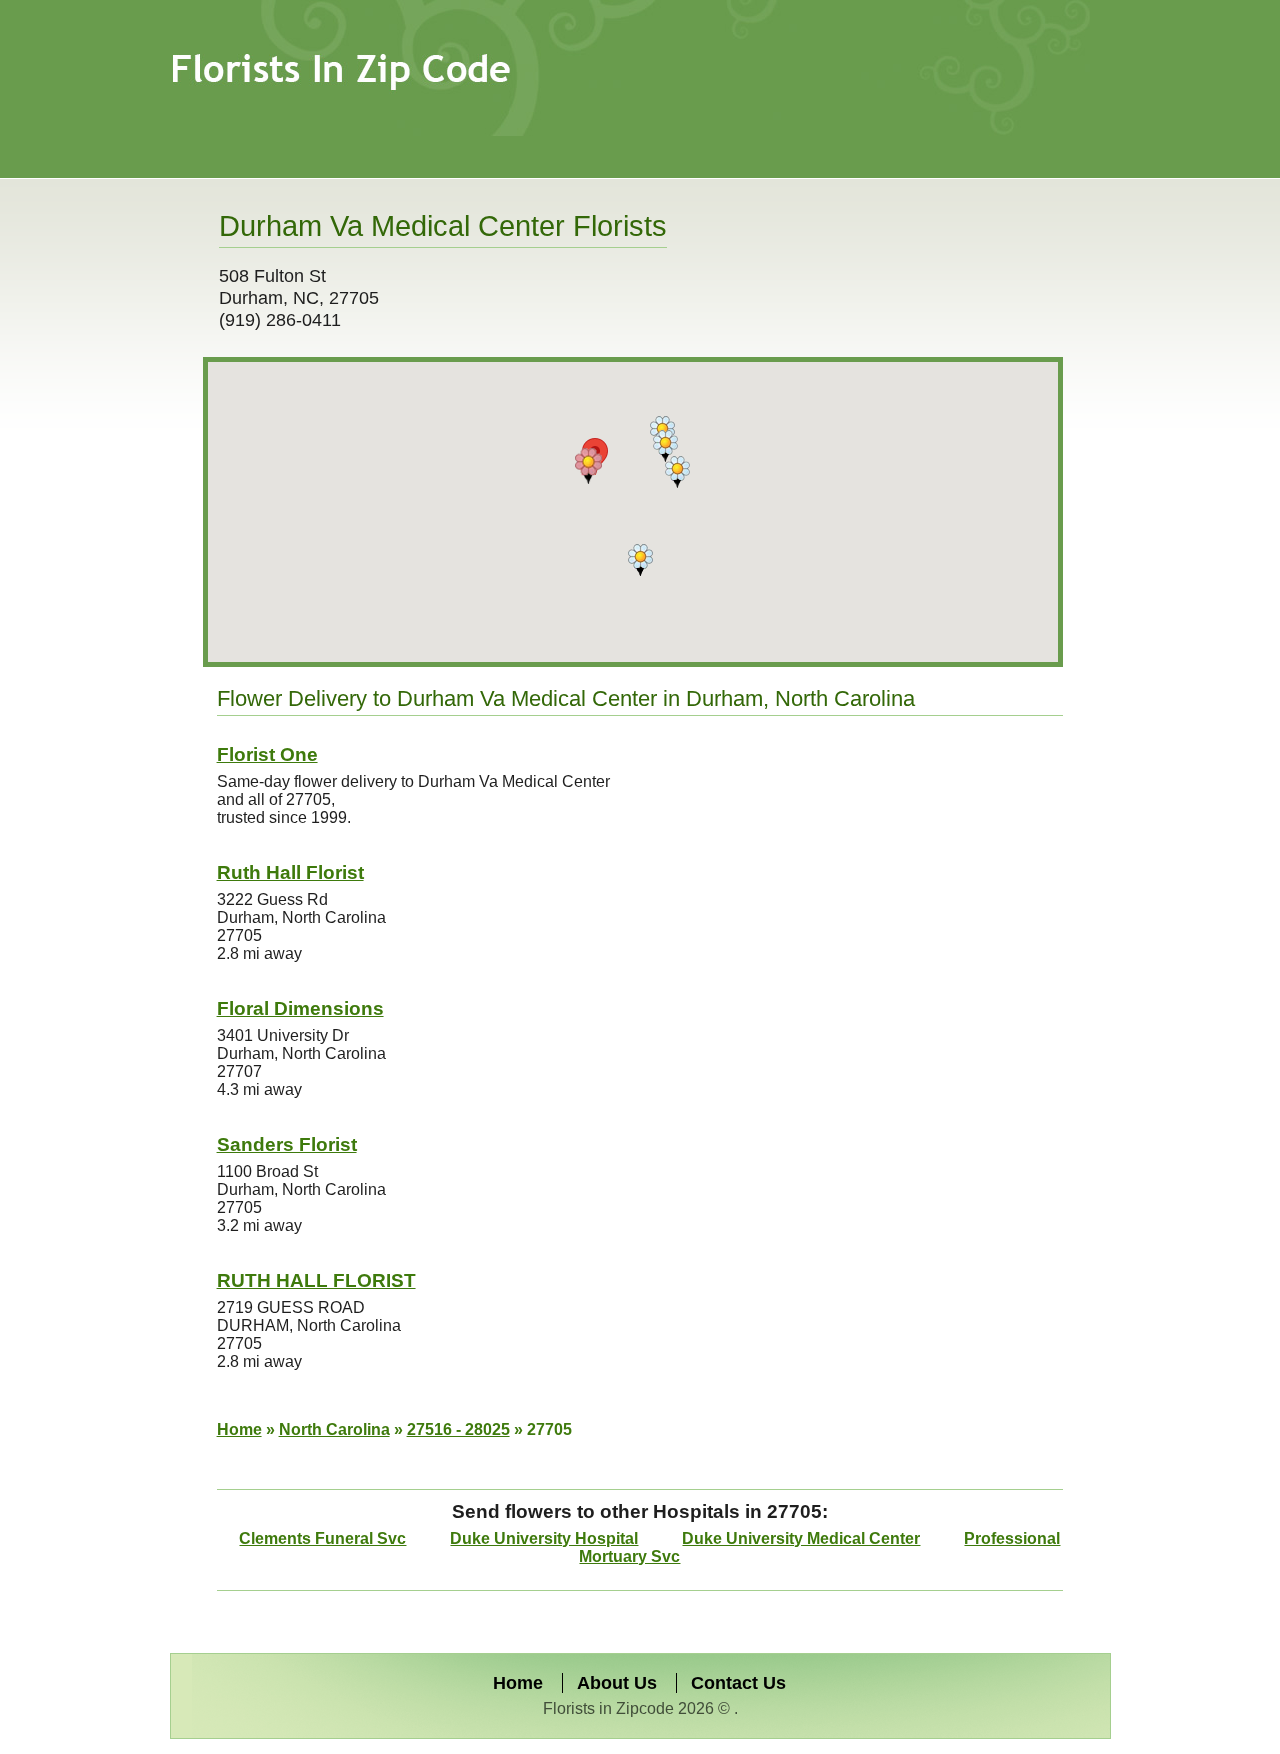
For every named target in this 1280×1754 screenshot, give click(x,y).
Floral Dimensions (300, 1008)
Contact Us (738, 1683)
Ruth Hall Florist (290, 872)
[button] (588, 466)
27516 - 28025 (458, 1429)
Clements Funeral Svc (322, 1538)
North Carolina (334, 1429)
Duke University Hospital (544, 1538)
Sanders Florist (287, 1144)
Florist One (267, 754)
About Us (617, 1683)
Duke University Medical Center (801, 1538)
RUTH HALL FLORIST (316, 1280)
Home (239, 1429)
